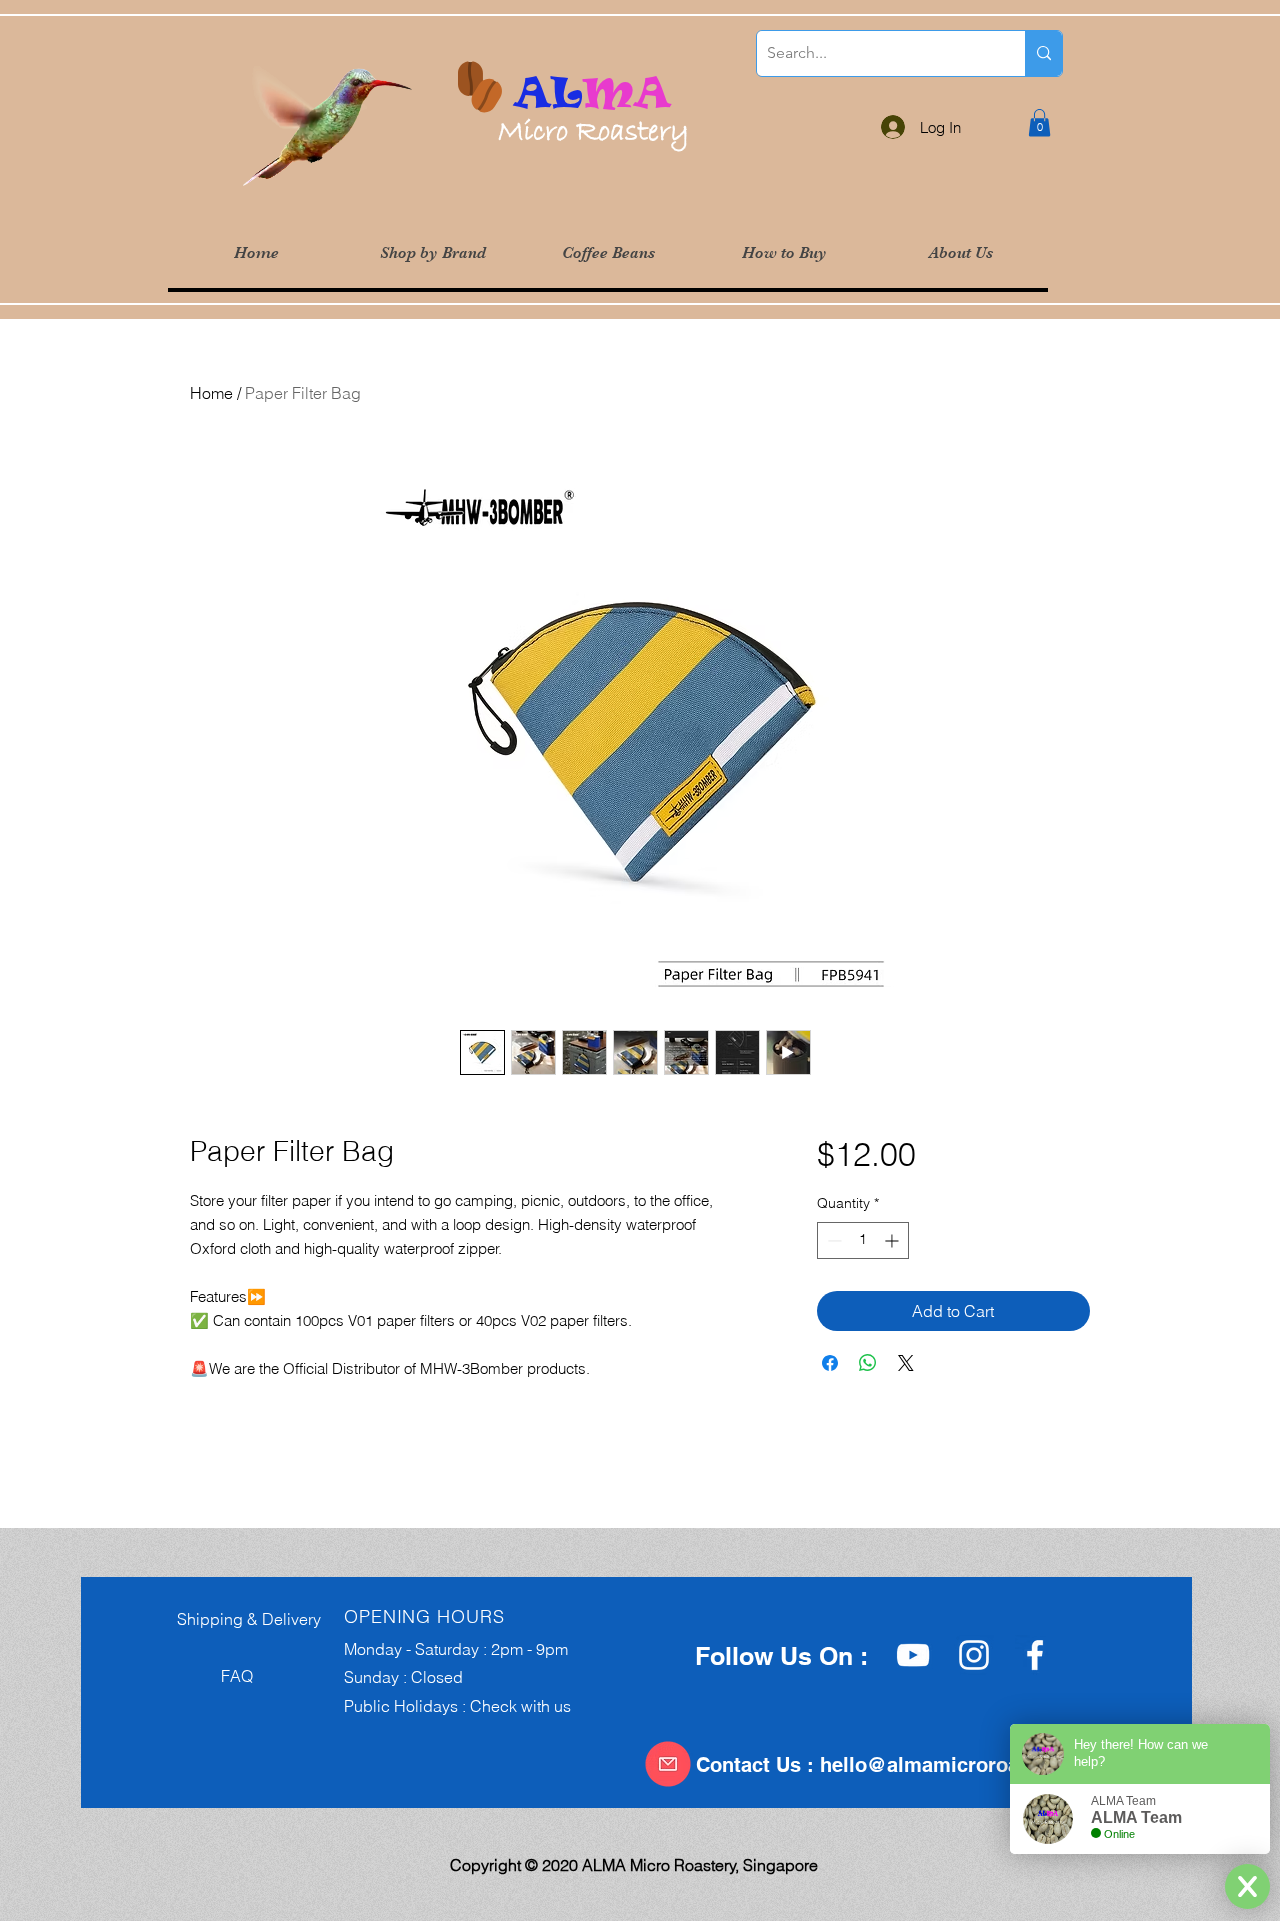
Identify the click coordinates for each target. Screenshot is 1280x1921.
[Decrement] (832, 1240)
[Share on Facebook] (830, 1363)
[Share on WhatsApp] (868, 1363)
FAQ (209, 1676)
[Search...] (1043, 53)
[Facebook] (1035, 1655)
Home (211, 393)
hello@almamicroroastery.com (966, 1765)
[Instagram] (974, 1655)
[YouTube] (913, 1655)
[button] (432, 253)
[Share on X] (906, 1363)
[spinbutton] (863, 1240)
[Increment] (893, 1240)
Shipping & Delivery (243, 1619)
